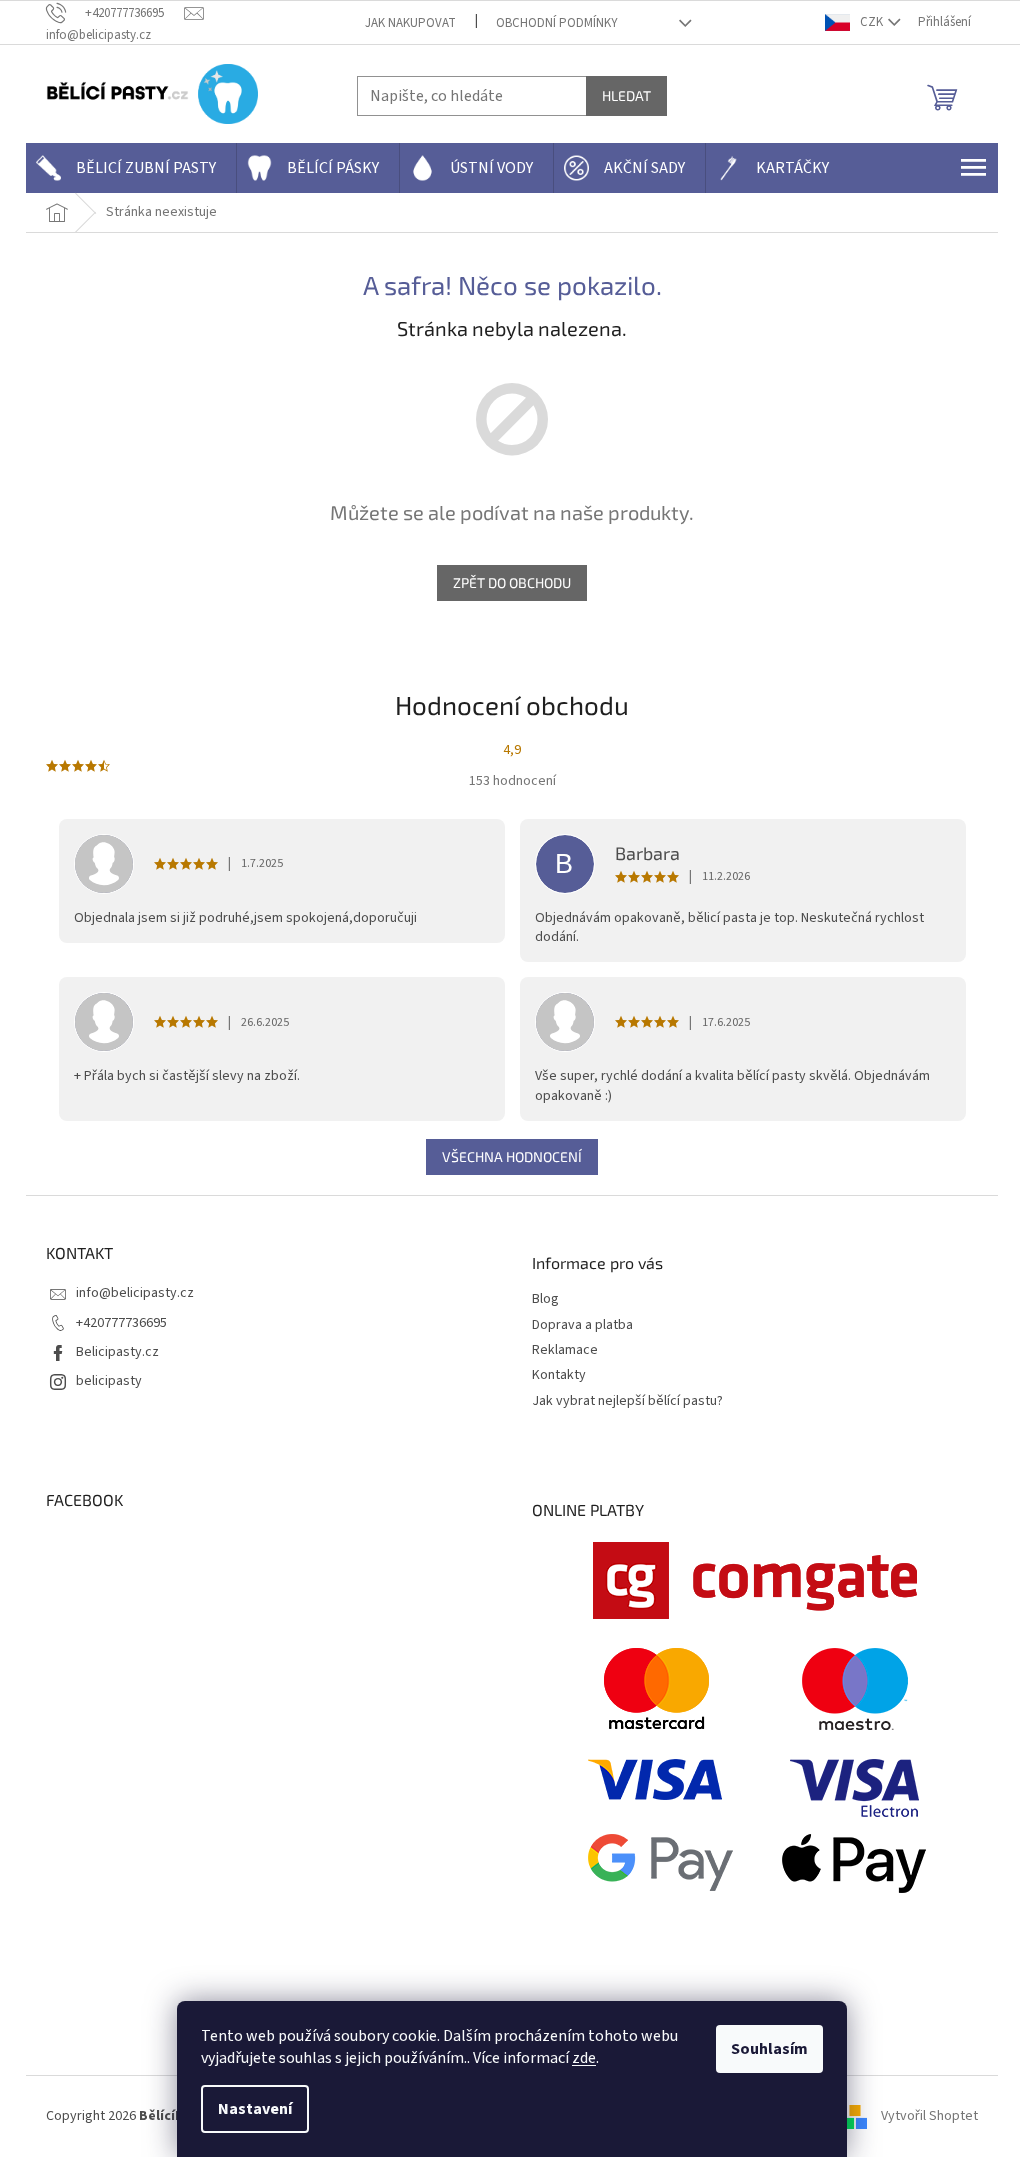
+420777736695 (121, 1323)
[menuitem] (131, 168)
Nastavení (255, 2109)
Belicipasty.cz (117, 1352)
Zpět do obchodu (512, 582)
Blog (545, 1299)
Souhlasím (769, 2049)
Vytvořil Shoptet (929, 2116)
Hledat (626, 95)
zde (584, 2058)
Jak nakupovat (410, 23)
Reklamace (565, 1350)
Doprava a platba (582, 1325)
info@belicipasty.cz (135, 1293)
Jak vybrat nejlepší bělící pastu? (627, 1401)
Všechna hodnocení (512, 1156)
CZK (871, 22)
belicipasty (109, 1381)
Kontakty (559, 1375)
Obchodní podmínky (557, 23)
